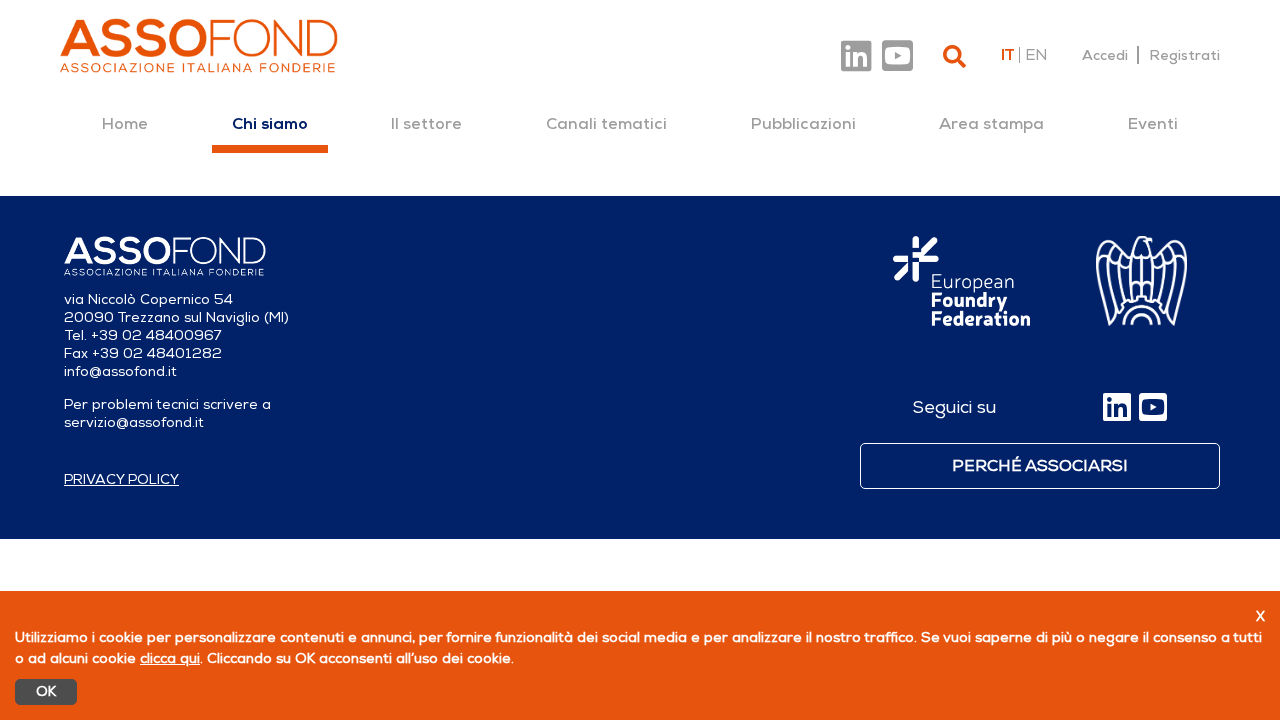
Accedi (1105, 55)
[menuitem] (125, 124)
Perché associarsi (1040, 466)
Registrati (1184, 55)
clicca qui (170, 658)
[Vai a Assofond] (199, 45)
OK (46, 691)
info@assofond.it (120, 371)
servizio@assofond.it (134, 422)
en (1036, 55)
